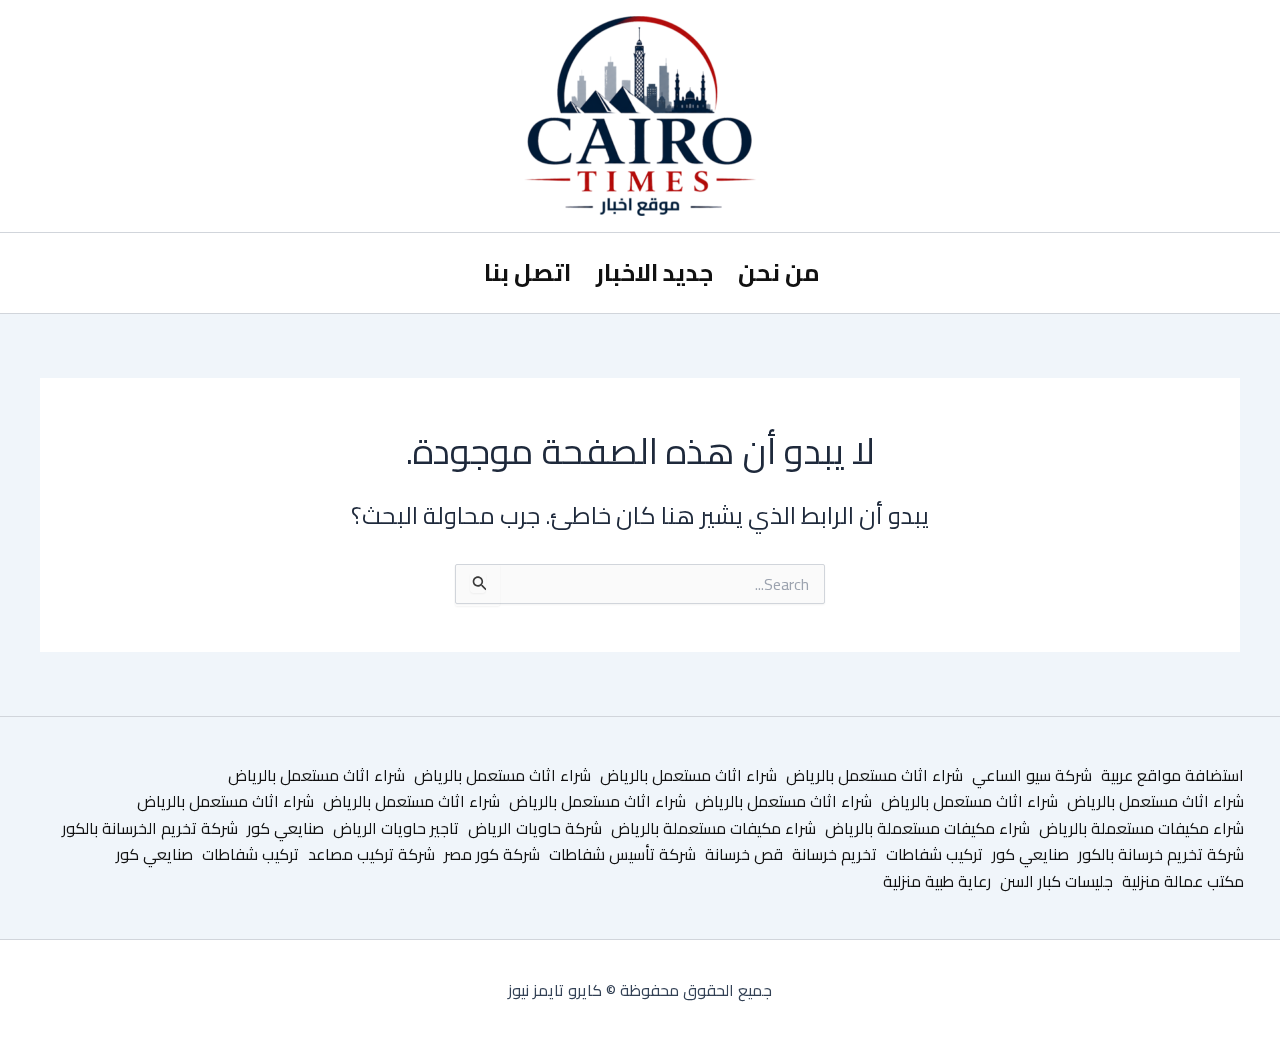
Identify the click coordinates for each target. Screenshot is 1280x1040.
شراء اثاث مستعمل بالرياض (874, 775)
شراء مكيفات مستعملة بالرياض (1141, 828)
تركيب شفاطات (934, 854)
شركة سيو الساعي (1032, 775)
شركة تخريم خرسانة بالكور (1161, 854)
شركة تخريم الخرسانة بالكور (150, 828)
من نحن (779, 272)
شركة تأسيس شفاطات (622, 854)
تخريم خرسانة (834, 854)
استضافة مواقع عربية (1172, 775)
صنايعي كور (285, 828)
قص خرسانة (744, 854)
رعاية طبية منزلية (937, 881)
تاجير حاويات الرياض (396, 828)
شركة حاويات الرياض (535, 828)
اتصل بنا (527, 272)
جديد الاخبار (654, 272)
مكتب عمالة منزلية (1183, 881)
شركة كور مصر (492, 854)
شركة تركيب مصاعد (371, 854)
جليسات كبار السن (1056, 881)
